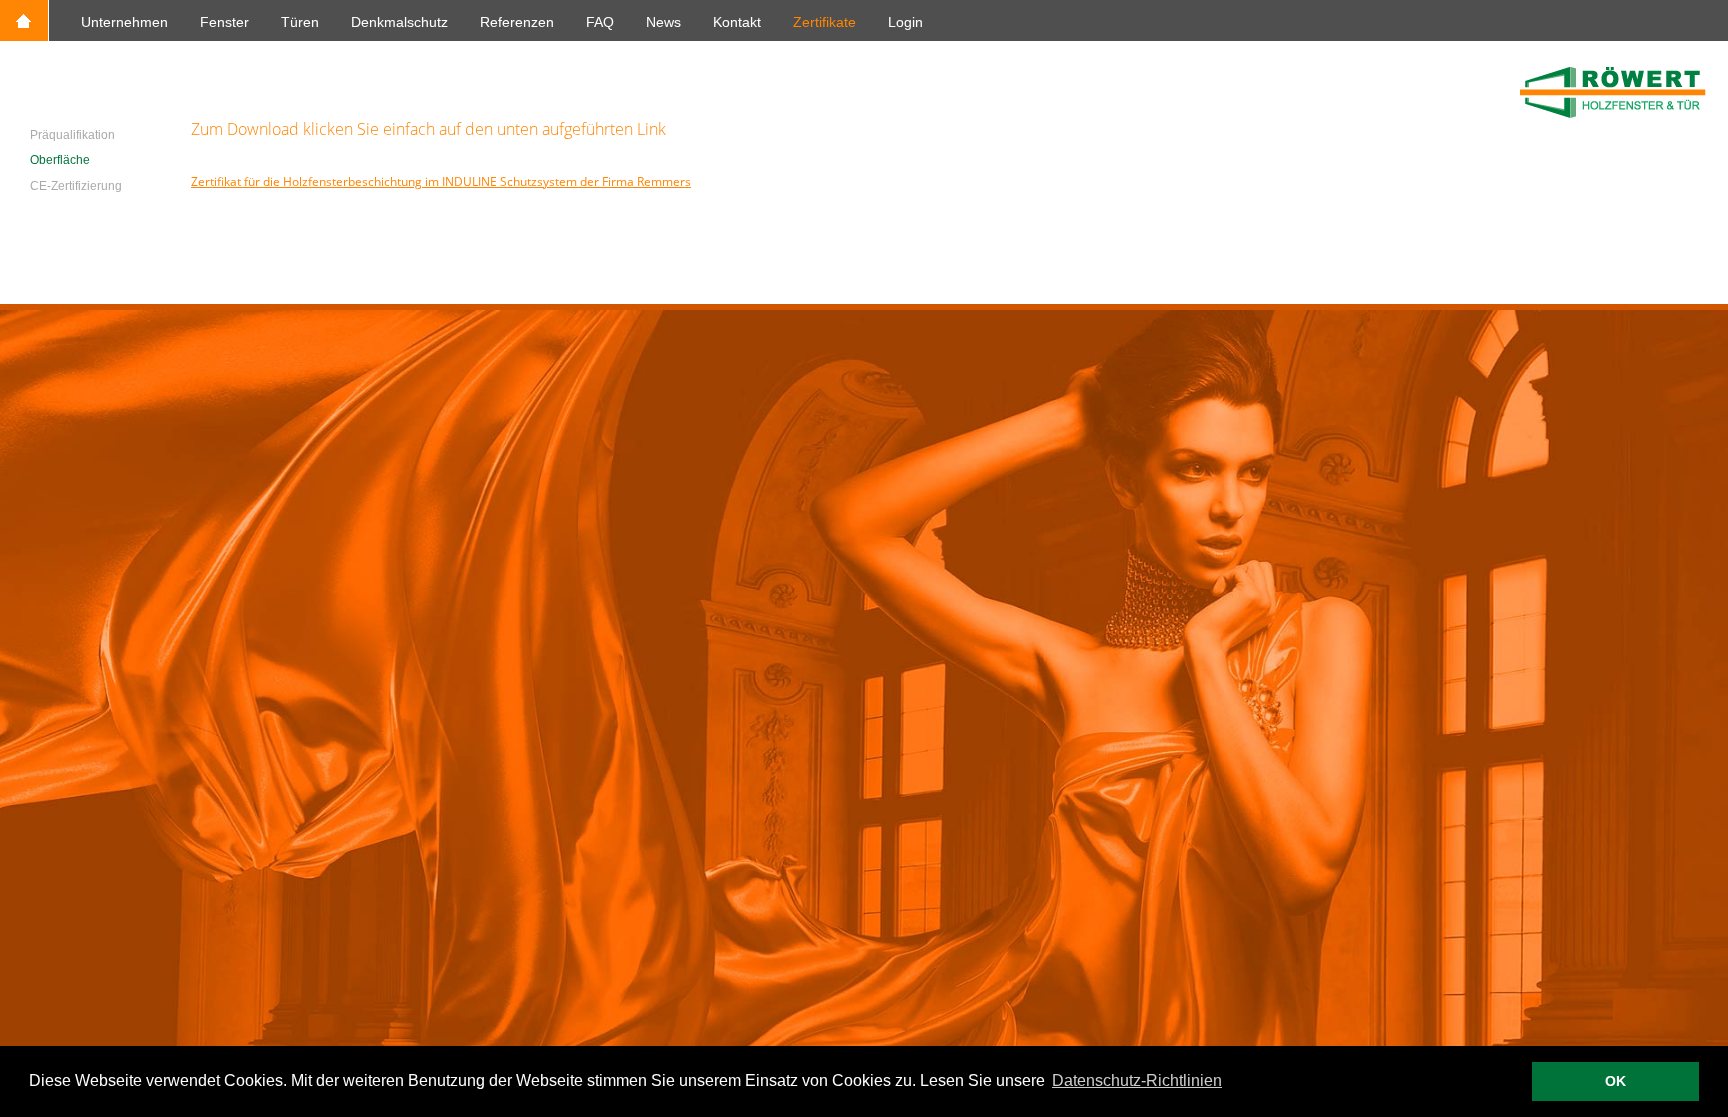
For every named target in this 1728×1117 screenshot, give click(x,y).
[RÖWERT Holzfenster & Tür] (1613, 115)
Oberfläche (60, 160)
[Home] (24, 36)
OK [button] (1615, 1081)
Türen (300, 22)
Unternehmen (124, 22)
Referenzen (517, 22)
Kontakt (737, 22)
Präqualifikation (72, 135)
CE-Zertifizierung (76, 186)
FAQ (600, 22)
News (663, 22)
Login (905, 22)
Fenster (224, 22)
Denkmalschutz (399, 22)
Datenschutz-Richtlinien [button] (1137, 1080)
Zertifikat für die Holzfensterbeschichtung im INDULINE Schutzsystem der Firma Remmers (441, 181)
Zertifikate (824, 22)
